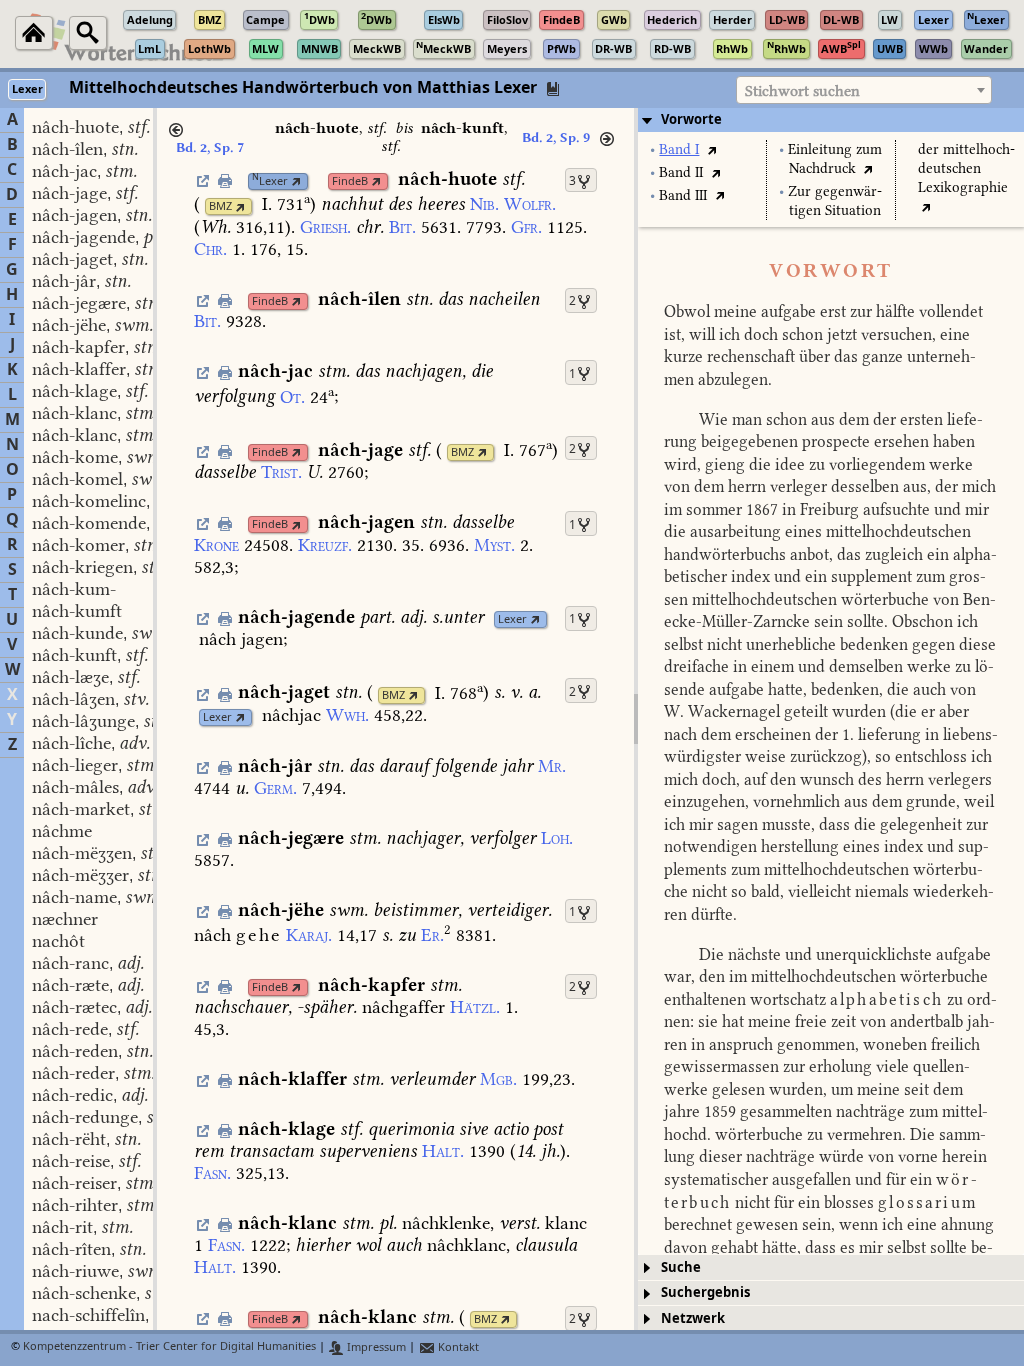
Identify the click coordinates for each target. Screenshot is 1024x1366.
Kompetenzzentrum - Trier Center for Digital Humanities (169, 1347)
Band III (683, 195)
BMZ (220, 206)
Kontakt (457, 1347)
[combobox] (864, 90)
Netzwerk (693, 1318)
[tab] (831, 120)
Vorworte (691, 119)
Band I (679, 149)
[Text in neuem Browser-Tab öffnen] (711, 149)
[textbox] (864, 91)
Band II (681, 172)
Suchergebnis (705, 1292)
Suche (681, 1267)
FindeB (350, 181)
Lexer (270, 181)
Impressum (375, 1347)
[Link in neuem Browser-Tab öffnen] (296, 181)
